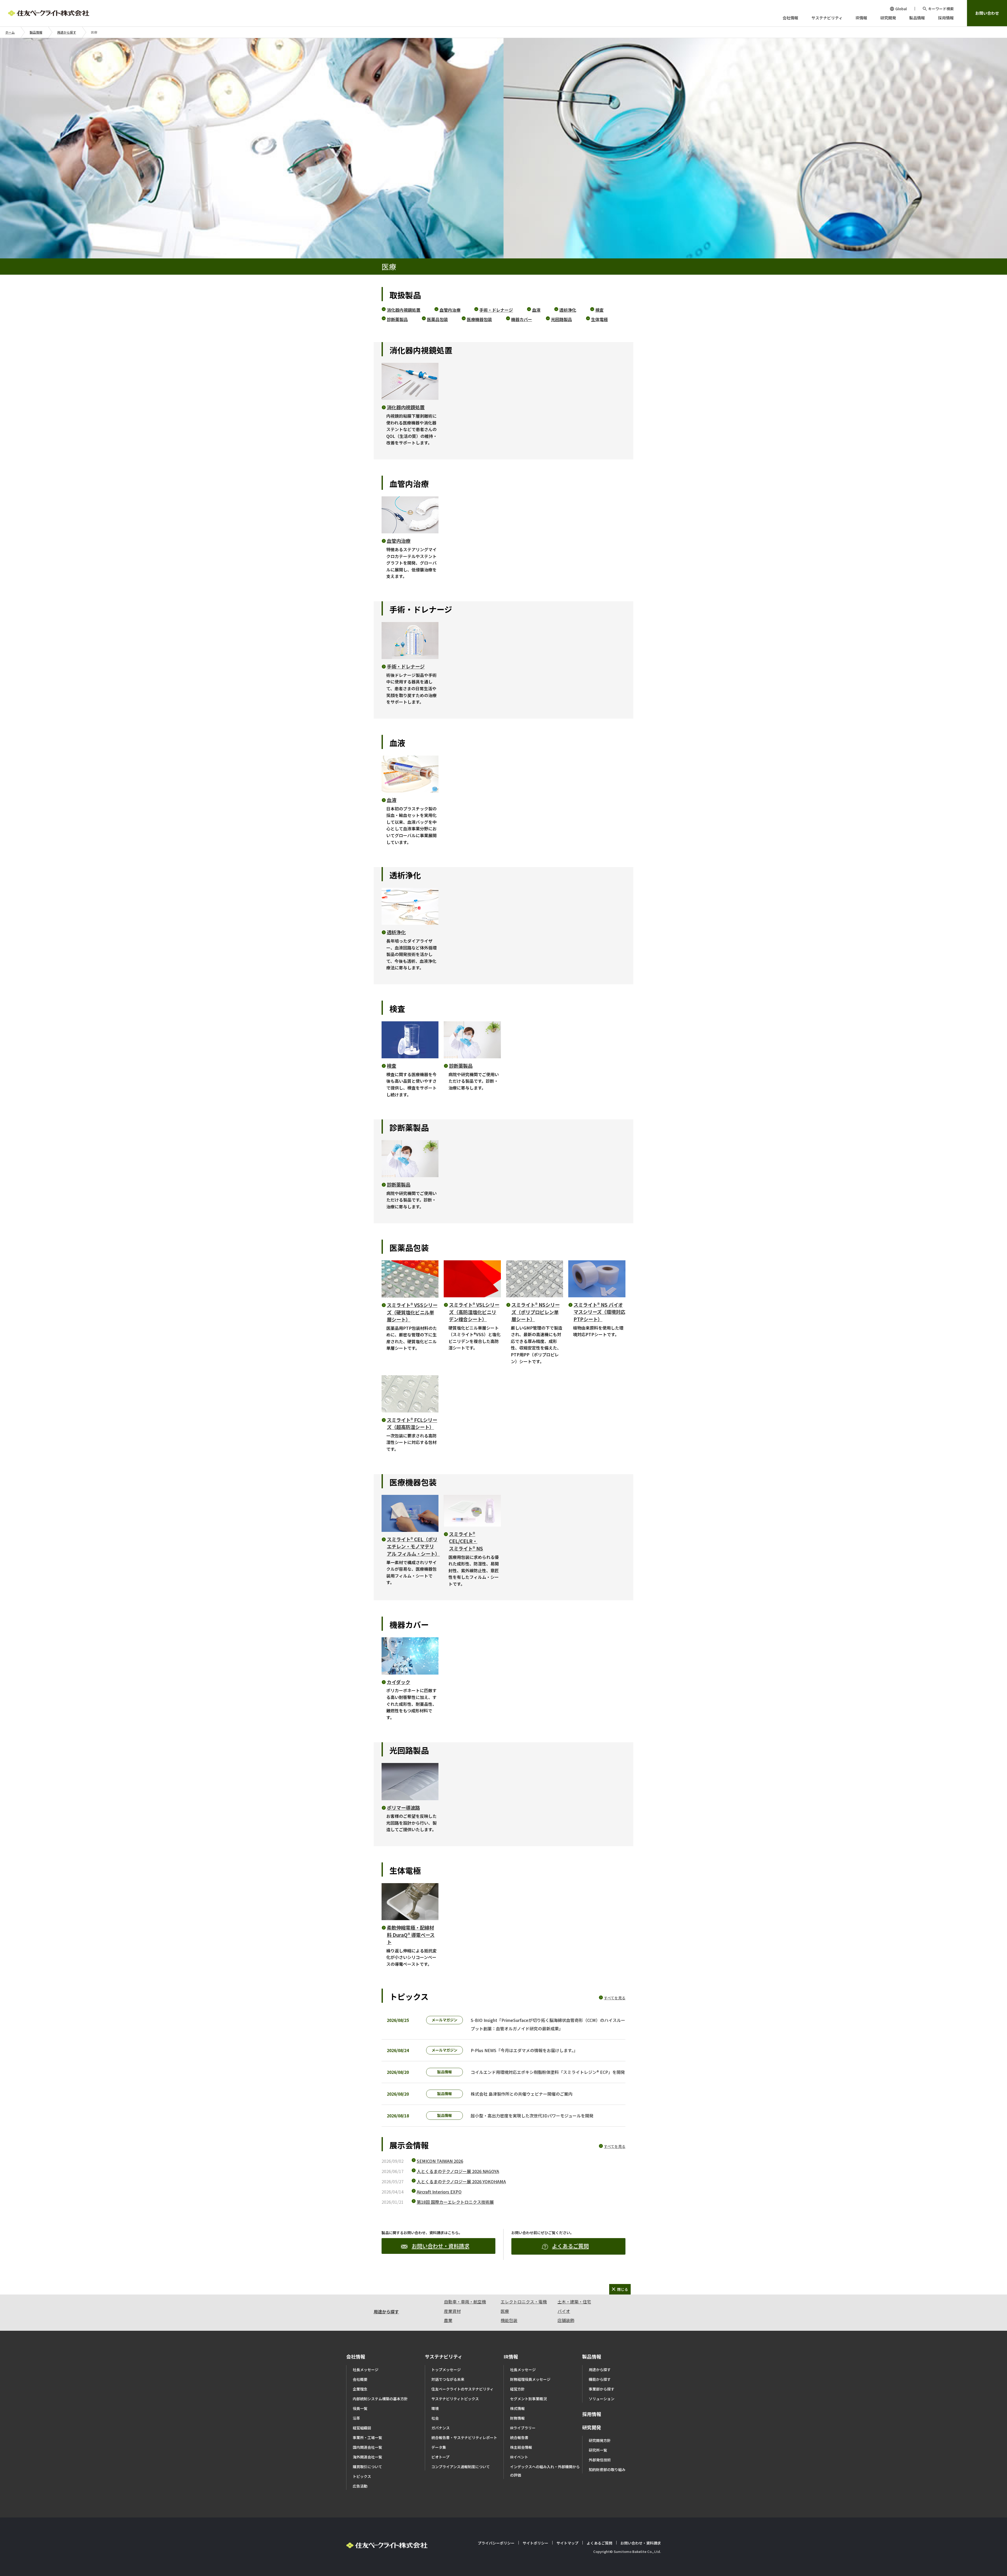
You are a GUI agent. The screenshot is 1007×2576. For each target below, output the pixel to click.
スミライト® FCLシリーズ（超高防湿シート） (412, 1424)
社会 (435, 2418)
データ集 (439, 2447)
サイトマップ (567, 2543)
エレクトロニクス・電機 (524, 2302)
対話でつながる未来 (448, 2379)
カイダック (398, 1682)
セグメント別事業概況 (528, 2399)
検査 (599, 310)
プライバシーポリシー (496, 2543)
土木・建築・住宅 (574, 2302)
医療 (505, 2311)
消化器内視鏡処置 (404, 310)
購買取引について (367, 2467)
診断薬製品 (397, 319)
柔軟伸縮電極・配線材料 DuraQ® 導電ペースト (411, 1935)
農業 (448, 2320)
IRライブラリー (523, 2428)
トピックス (362, 2476)
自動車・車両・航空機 (465, 2302)
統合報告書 (519, 2437)
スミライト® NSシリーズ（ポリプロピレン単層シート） (535, 1312)
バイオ (564, 2311)
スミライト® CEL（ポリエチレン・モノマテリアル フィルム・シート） (413, 1546)
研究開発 (592, 2427)
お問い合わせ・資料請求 (441, 2246)
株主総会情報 (521, 2447)
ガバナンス (441, 2428)
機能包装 (509, 2320)
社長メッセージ (366, 2370)
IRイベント (519, 2457)
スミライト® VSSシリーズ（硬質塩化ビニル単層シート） (412, 1312)
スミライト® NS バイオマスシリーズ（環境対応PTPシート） (599, 1312)
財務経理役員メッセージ (530, 2379)
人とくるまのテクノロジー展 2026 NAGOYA (458, 2171)
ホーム (10, 32)
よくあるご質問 (570, 2246)
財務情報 (517, 2418)
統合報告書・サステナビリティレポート (464, 2437)
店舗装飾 (566, 2320)
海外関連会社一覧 (367, 2457)
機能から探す (600, 2379)
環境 (435, 2408)
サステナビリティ (444, 2356)
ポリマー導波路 (403, 1808)
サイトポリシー (535, 2543)
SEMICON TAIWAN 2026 (440, 2161)
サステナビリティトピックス (455, 2399)
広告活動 (360, 2486)
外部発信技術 (600, 2460)
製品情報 (36, 32)
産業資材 (452, 2311)
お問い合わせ (987, 13)
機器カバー (522, 319)
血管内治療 (450, 310)
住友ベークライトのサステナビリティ (462, 2389)
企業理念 (360, 2389)
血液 (536, 310)
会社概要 (360, 2379)
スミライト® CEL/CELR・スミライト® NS (466, 1541)
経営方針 (517, 2389)
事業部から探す (602, 2389)
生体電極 (599, 319)
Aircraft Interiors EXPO (439, 2192)
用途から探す (67, 32)
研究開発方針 (600, 2440)
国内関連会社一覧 (367, 2447)
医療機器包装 (479, 319)
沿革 (356, 2418)
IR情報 (511, 2356)
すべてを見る (615, 1998)
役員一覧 (360, 2408)
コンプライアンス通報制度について (461, 2467)
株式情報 (517, 2408)
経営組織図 (362, 2428)
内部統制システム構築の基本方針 (380, 2399)
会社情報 (356, 2356)
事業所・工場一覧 (367, 2437)
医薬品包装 (437, 319)
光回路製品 (561, 319)
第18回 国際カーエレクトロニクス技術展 (455, 2202)
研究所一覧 (598, 2450)
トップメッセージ (446, 2370)
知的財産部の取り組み (607, 2469)
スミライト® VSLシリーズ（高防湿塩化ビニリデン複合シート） (474, 1312)
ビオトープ (440, 2457)
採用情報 (592, 2414)
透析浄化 (568, 310)
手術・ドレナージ (496, 310)
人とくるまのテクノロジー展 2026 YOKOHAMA (461, 2181)
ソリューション (602, 2399)
